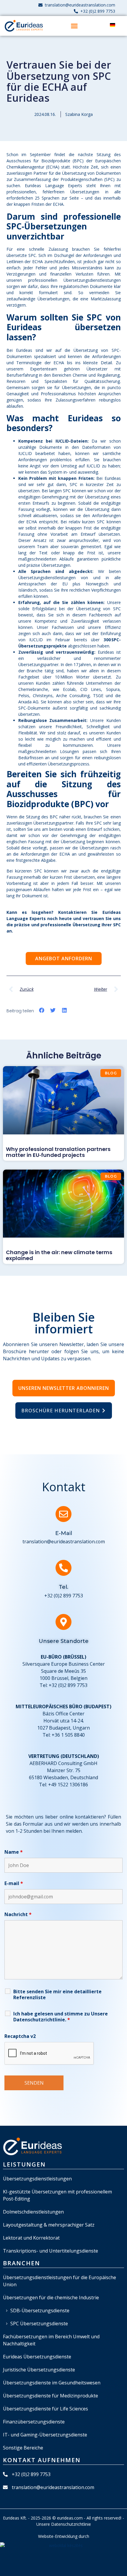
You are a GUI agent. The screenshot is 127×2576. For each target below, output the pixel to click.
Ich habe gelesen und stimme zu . (61, 2017)
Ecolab (69, 689)
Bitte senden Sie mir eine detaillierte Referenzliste (57, 1994)
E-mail (14, 1883)
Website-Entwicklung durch (64, 2536)
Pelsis (24, 696)
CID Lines (91, 689)
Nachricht (18, 1914)
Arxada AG (29, 702)
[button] (74, 26)
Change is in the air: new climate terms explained (59, 1255)
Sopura (113, 689)
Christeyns (43, 696)
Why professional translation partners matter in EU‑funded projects (58, 1152)
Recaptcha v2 (20, 2036)
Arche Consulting (73, 696)
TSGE (99, 696)
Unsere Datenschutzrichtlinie (61, 2017)
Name (14, 1852)
